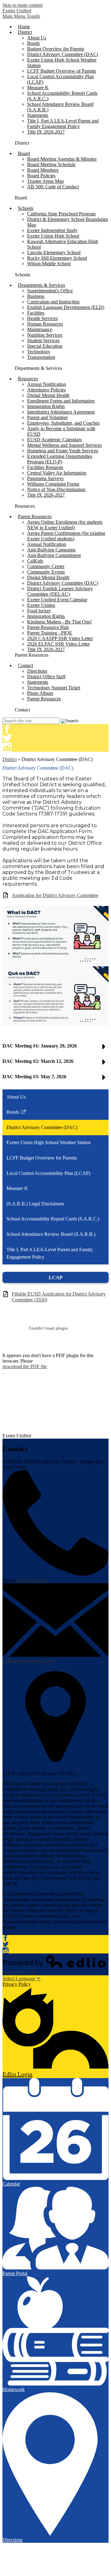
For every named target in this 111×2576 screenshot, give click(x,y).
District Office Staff (46, 677)
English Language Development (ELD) (66, 307)
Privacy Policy (17, 1984)
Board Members (43, 170)
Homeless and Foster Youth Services (63, 451)
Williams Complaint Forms (53, 484)
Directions (37, 671)
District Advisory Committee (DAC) (63, 54)
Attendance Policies (46, 390)
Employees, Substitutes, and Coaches (63, 423)
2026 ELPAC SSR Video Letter (58, 644)
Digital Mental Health (48, 395)
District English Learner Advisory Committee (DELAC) (60, 591)
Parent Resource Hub (48, 627)
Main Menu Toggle (21, 16)
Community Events (46, 572)
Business (36, 296)
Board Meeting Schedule (51, 164)
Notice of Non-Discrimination (56, 489)
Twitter (7, 738)
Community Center (46, 566)
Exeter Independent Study (52, 230)
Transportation (41, 357)
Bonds (33, 43)
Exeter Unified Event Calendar (57, 600)
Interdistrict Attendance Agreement (61, 412)
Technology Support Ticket (54, 688)
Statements (38, 115)
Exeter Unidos (41, 605)
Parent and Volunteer (47, 417)
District (10, 759)
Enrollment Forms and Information (61, 401)
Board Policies (41, 176)
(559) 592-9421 (33, 1580)
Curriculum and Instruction (53, 302)
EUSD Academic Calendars (54, 440)
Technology (39, 352)
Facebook (7, 729)
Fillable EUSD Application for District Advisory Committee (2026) (59, 1297)
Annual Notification (47, 384)
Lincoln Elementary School (54, 252)
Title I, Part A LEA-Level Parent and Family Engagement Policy (63, 124)
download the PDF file (25, 1366)
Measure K (38, 88)
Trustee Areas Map (45, 181)
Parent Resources (44, 699)
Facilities (36, 313)
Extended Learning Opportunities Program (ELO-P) (60, 459)
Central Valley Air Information (57, 473)
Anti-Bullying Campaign (51, 550)
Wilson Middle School (49, 264)
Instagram (7, 747)
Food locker (39, 611)
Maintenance (40, 329)
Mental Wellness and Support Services (64, 445)
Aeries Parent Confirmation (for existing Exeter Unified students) (66, 536)
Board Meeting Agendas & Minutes (62, 159)
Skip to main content (23, 5)
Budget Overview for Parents (56, 49)
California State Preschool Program (61, 214)
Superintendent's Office (50, 291)
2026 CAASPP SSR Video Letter (60, 638)
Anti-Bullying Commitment (54, 555)
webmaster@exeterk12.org (29, 1661)
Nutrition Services (45, 335)
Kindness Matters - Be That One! (60, 622)
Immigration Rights (46, 406)
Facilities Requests (45, 467)
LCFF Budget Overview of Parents (62, 71)
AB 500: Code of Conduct (53, 187)
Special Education (45, 346)
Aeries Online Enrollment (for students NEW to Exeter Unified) (65, 525)
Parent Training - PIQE (50, 633)
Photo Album (40, 693)
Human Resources (45, 324)
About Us (37, 38)
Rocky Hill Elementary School (57, 258)
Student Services (43, 341)
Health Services (42, 318)
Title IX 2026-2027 (46, 132)
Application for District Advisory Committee (55, 895)
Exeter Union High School (53, 236)
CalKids (35, 561)
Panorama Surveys (45, 478)
